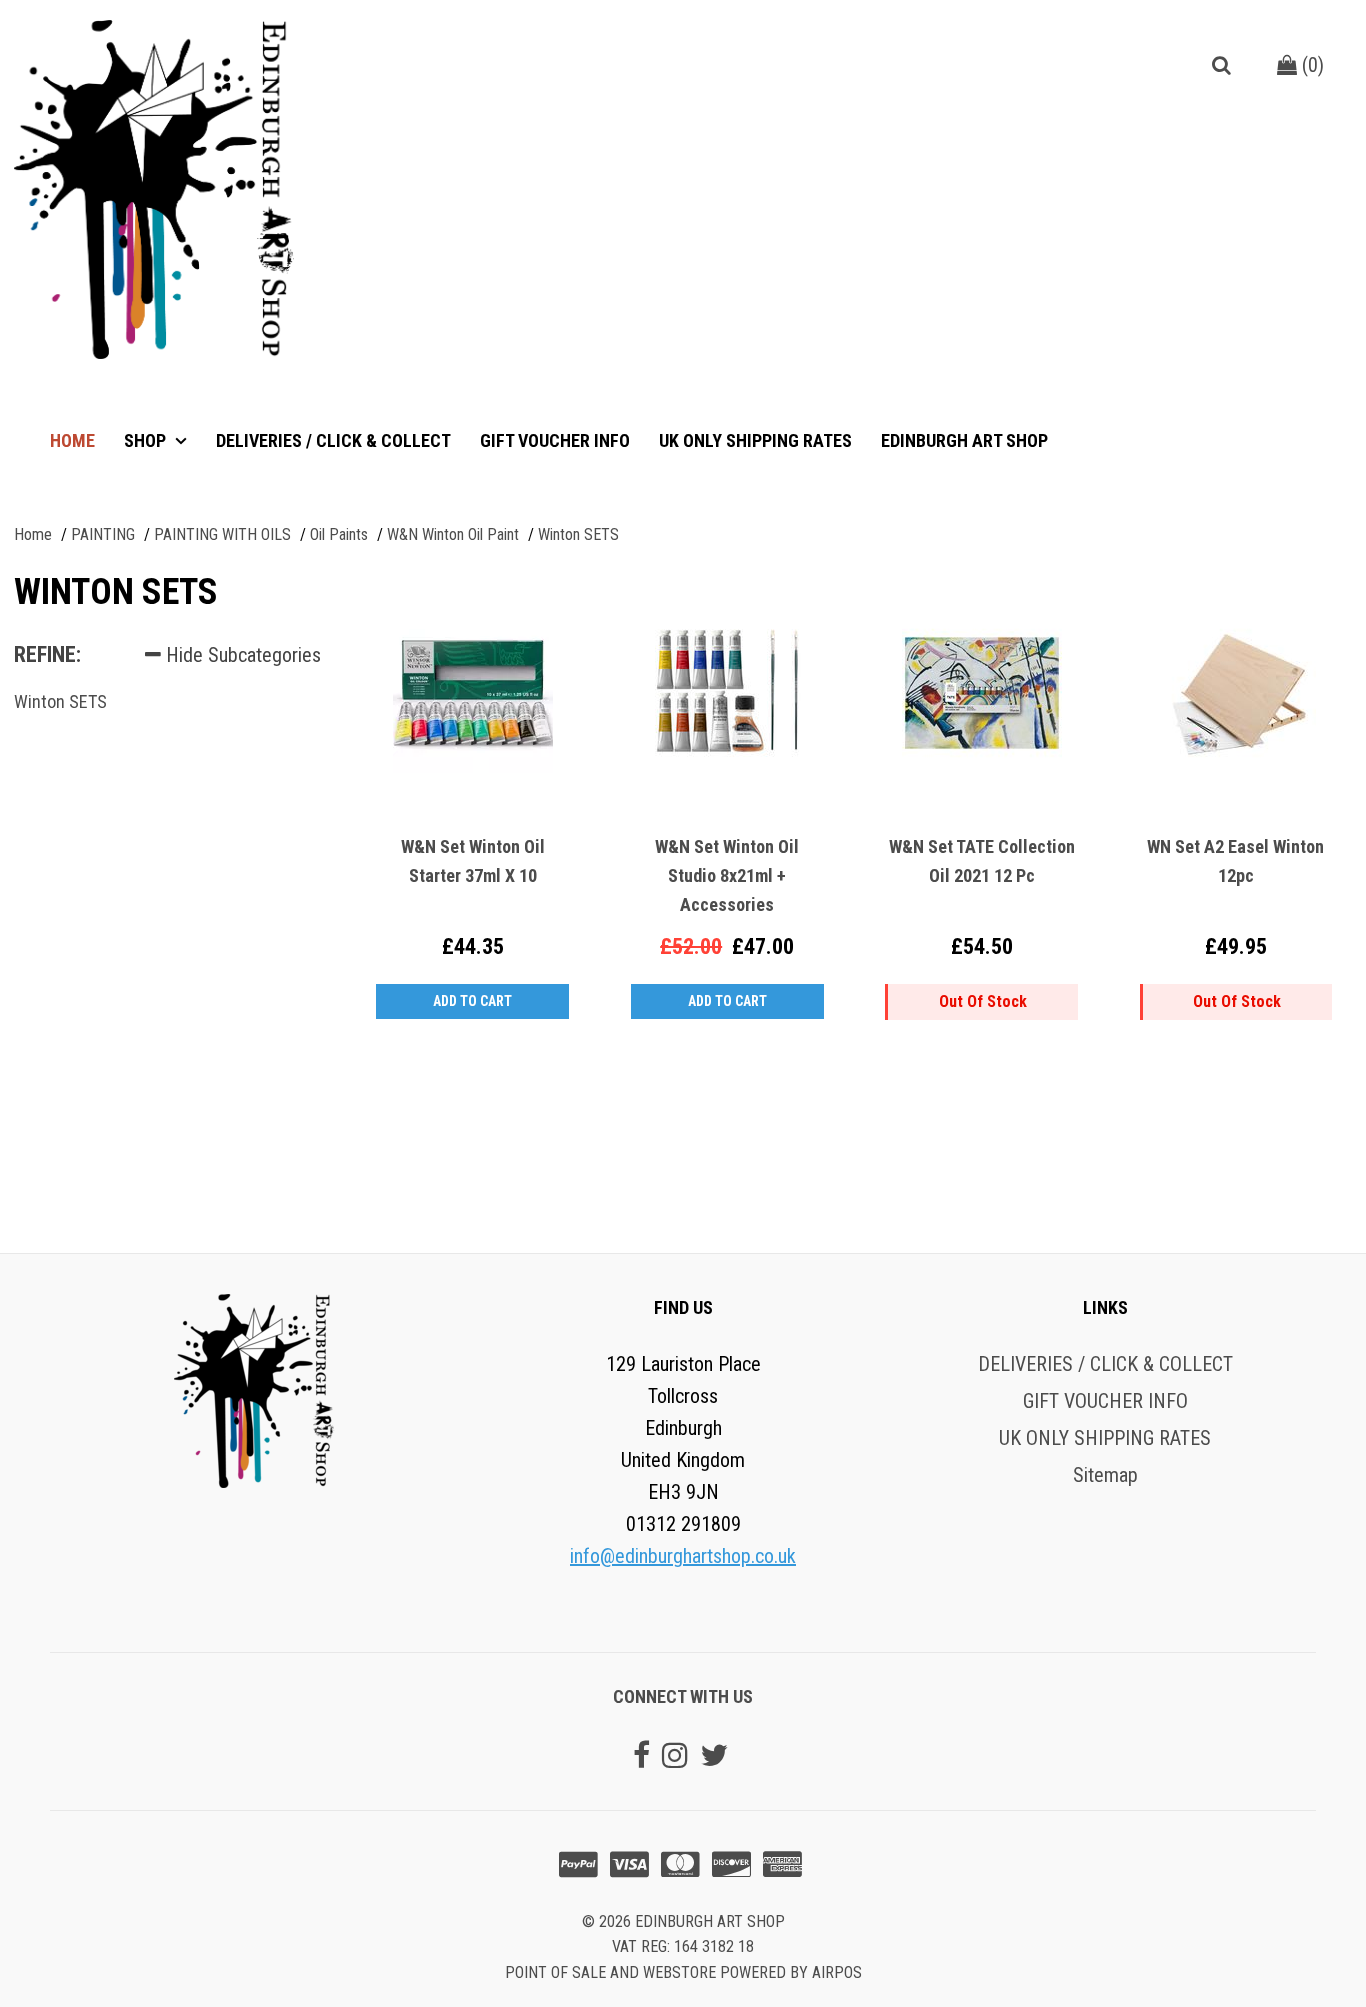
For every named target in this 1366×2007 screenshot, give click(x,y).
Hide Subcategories (241, 655)
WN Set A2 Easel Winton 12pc (1235, 861)
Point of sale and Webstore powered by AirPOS (683, 1972)
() (1310, 65)
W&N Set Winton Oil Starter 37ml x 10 (473, 861)
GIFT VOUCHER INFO (555, 440)
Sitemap (1105, 1475)
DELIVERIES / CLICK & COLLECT (333, 440)
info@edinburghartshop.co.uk (683, 1556)
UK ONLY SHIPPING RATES (755, 440)
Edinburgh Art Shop (964, 440)
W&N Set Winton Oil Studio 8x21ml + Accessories (727, 875)
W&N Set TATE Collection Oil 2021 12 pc (982, 861)
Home (72, 440)
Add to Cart (472, 1001)
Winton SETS (60, 701)
